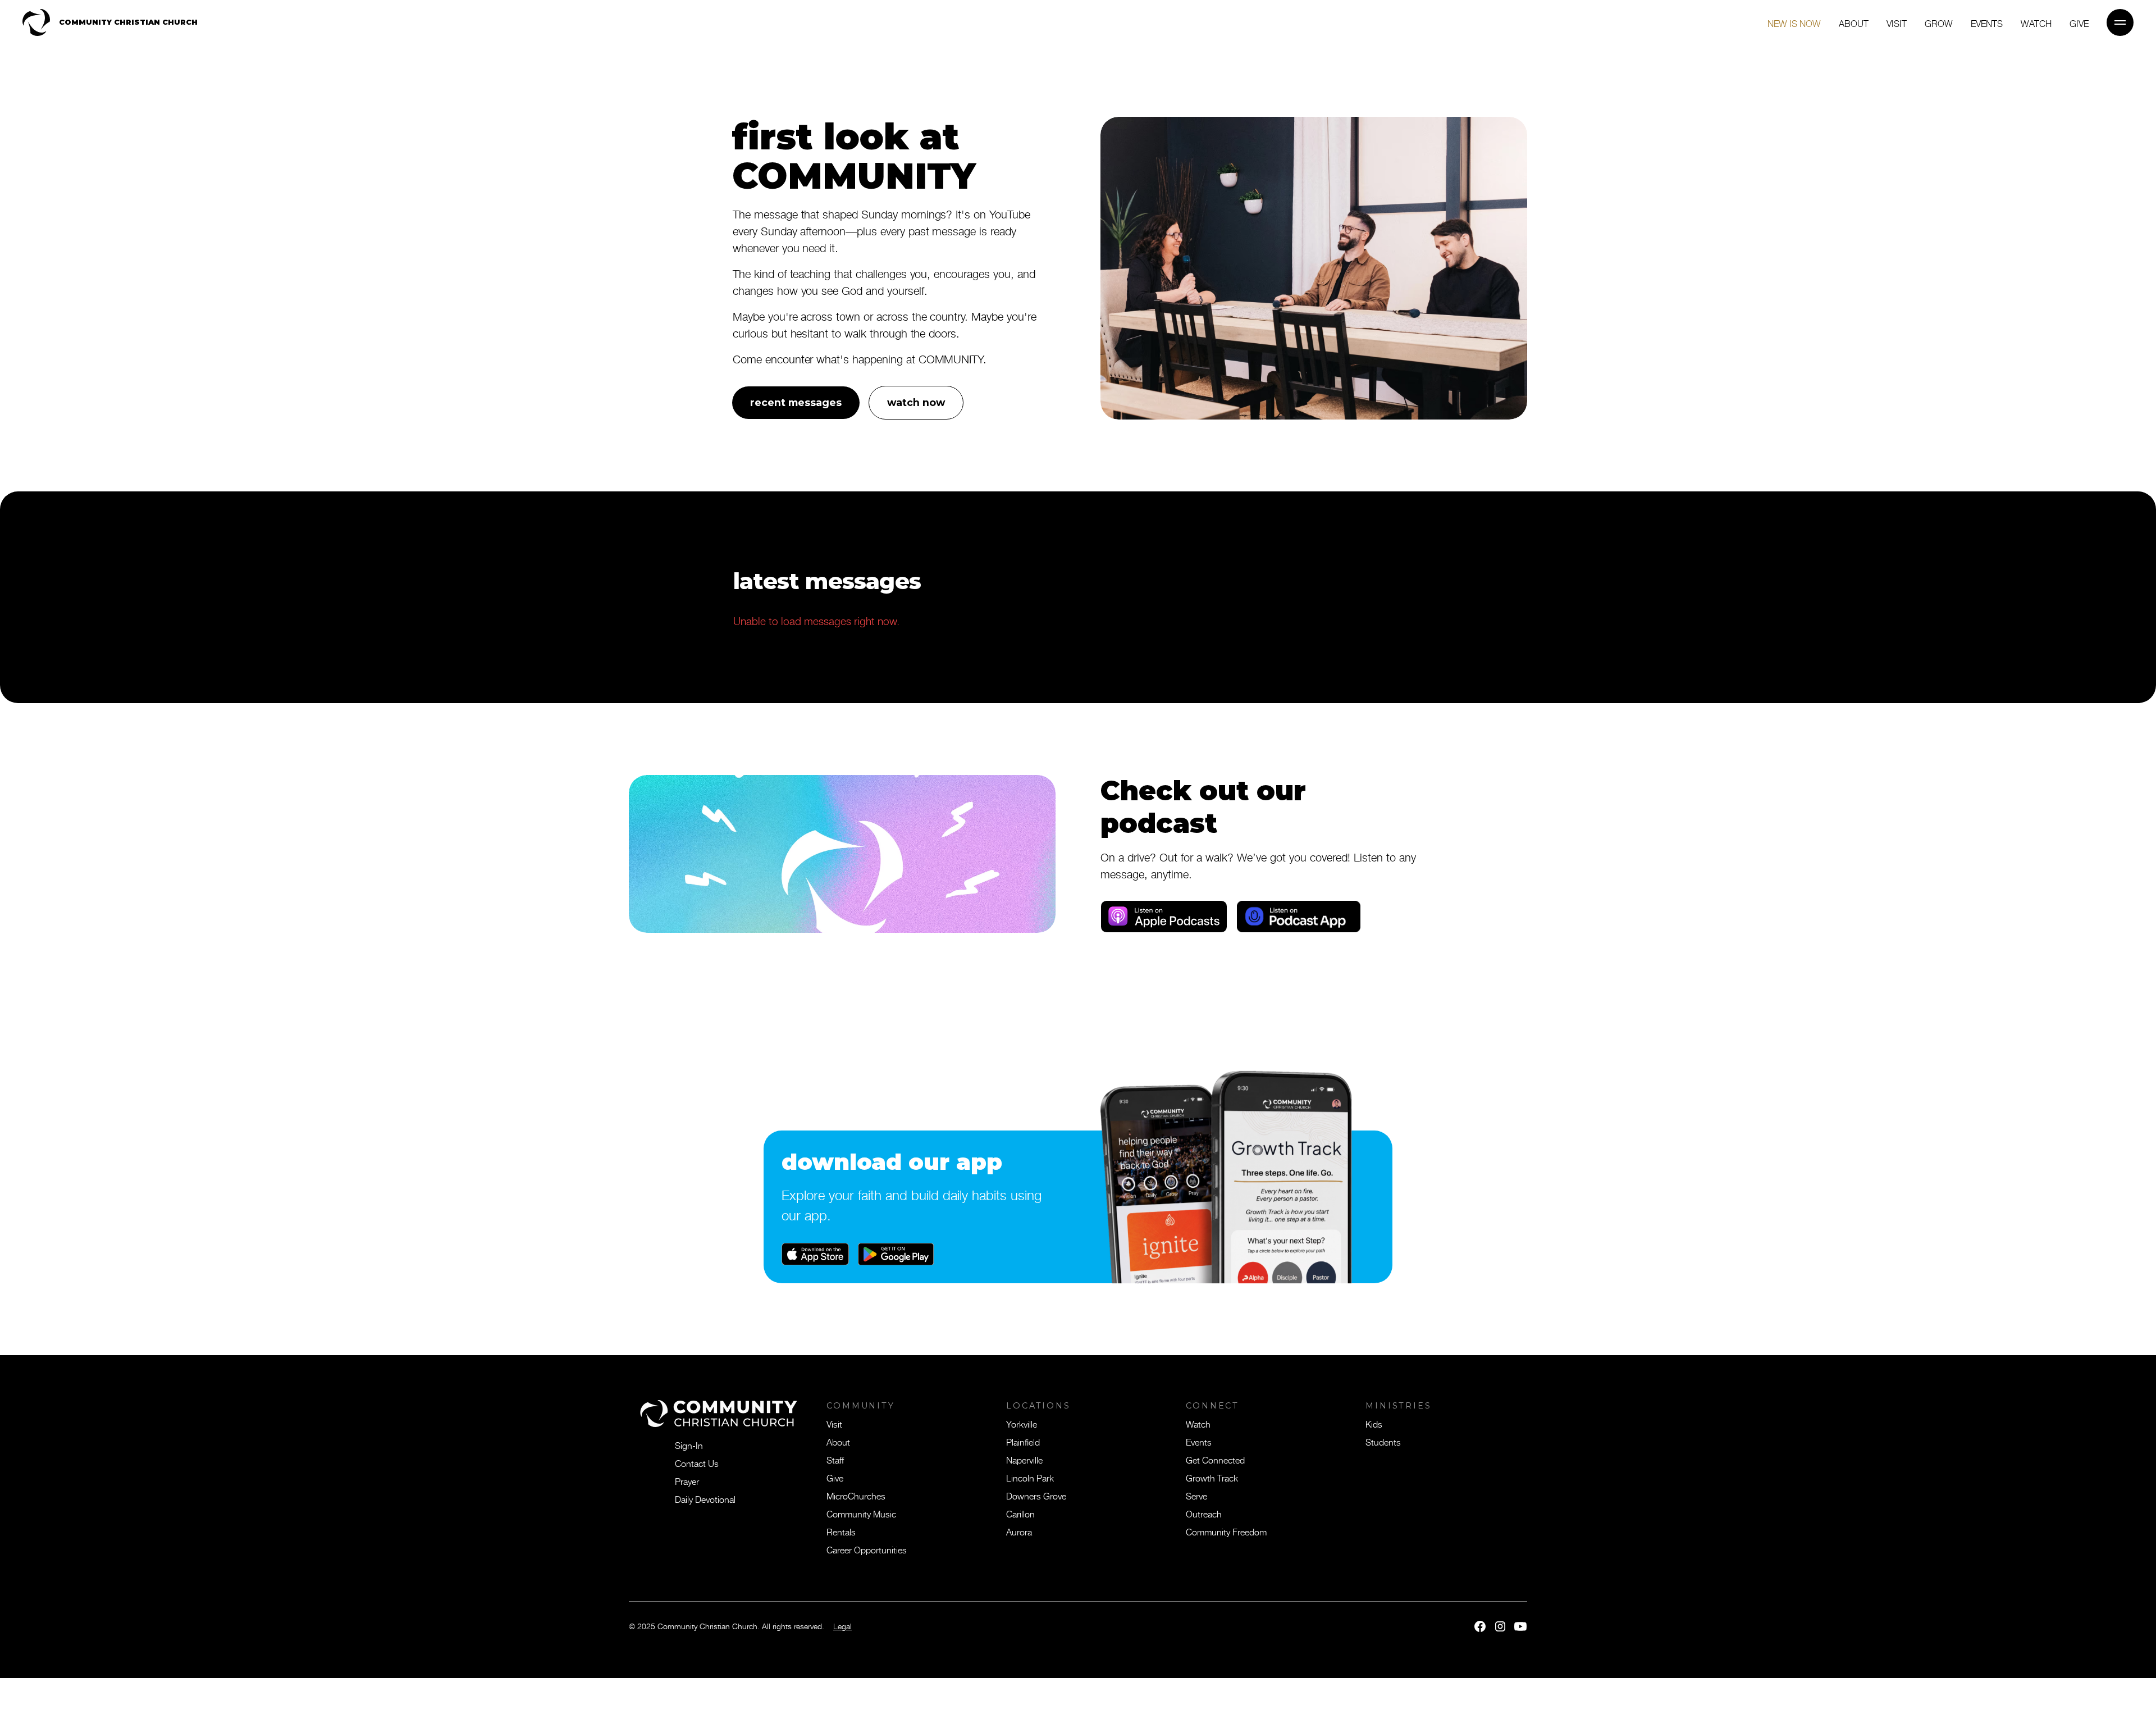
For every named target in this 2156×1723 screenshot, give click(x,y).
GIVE (2079, 23)
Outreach (1204, 1514)
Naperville (1024, 1460)
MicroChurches (856, 1496)
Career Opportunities (867, 1549)
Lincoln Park (1030, 1478)
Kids (1374, 1424)
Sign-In (689, 1445)
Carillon (1020, 1514)
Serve (1196, 1496)
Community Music (861, 1514)
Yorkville (1022, 1424)
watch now (916, 402)
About (1854, 23)
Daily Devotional (705, 1499)
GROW (1939, 23)
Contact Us (697, 1463)
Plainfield (1023, 1442)
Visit (1897, 23)
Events (1987, 23)
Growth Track (1212, 1478)
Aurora (1019, 1531)
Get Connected (1215, 1460)
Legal (842, 1626)
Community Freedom (1226, 1531)
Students (1383, 1442)
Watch (2036, 23)
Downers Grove (1036, 1496)
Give (835, 1478)
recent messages (796, 402)
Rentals (841, 1531)
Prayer (687, 1481)
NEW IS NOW (1794, 23)
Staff (835, 1460)
